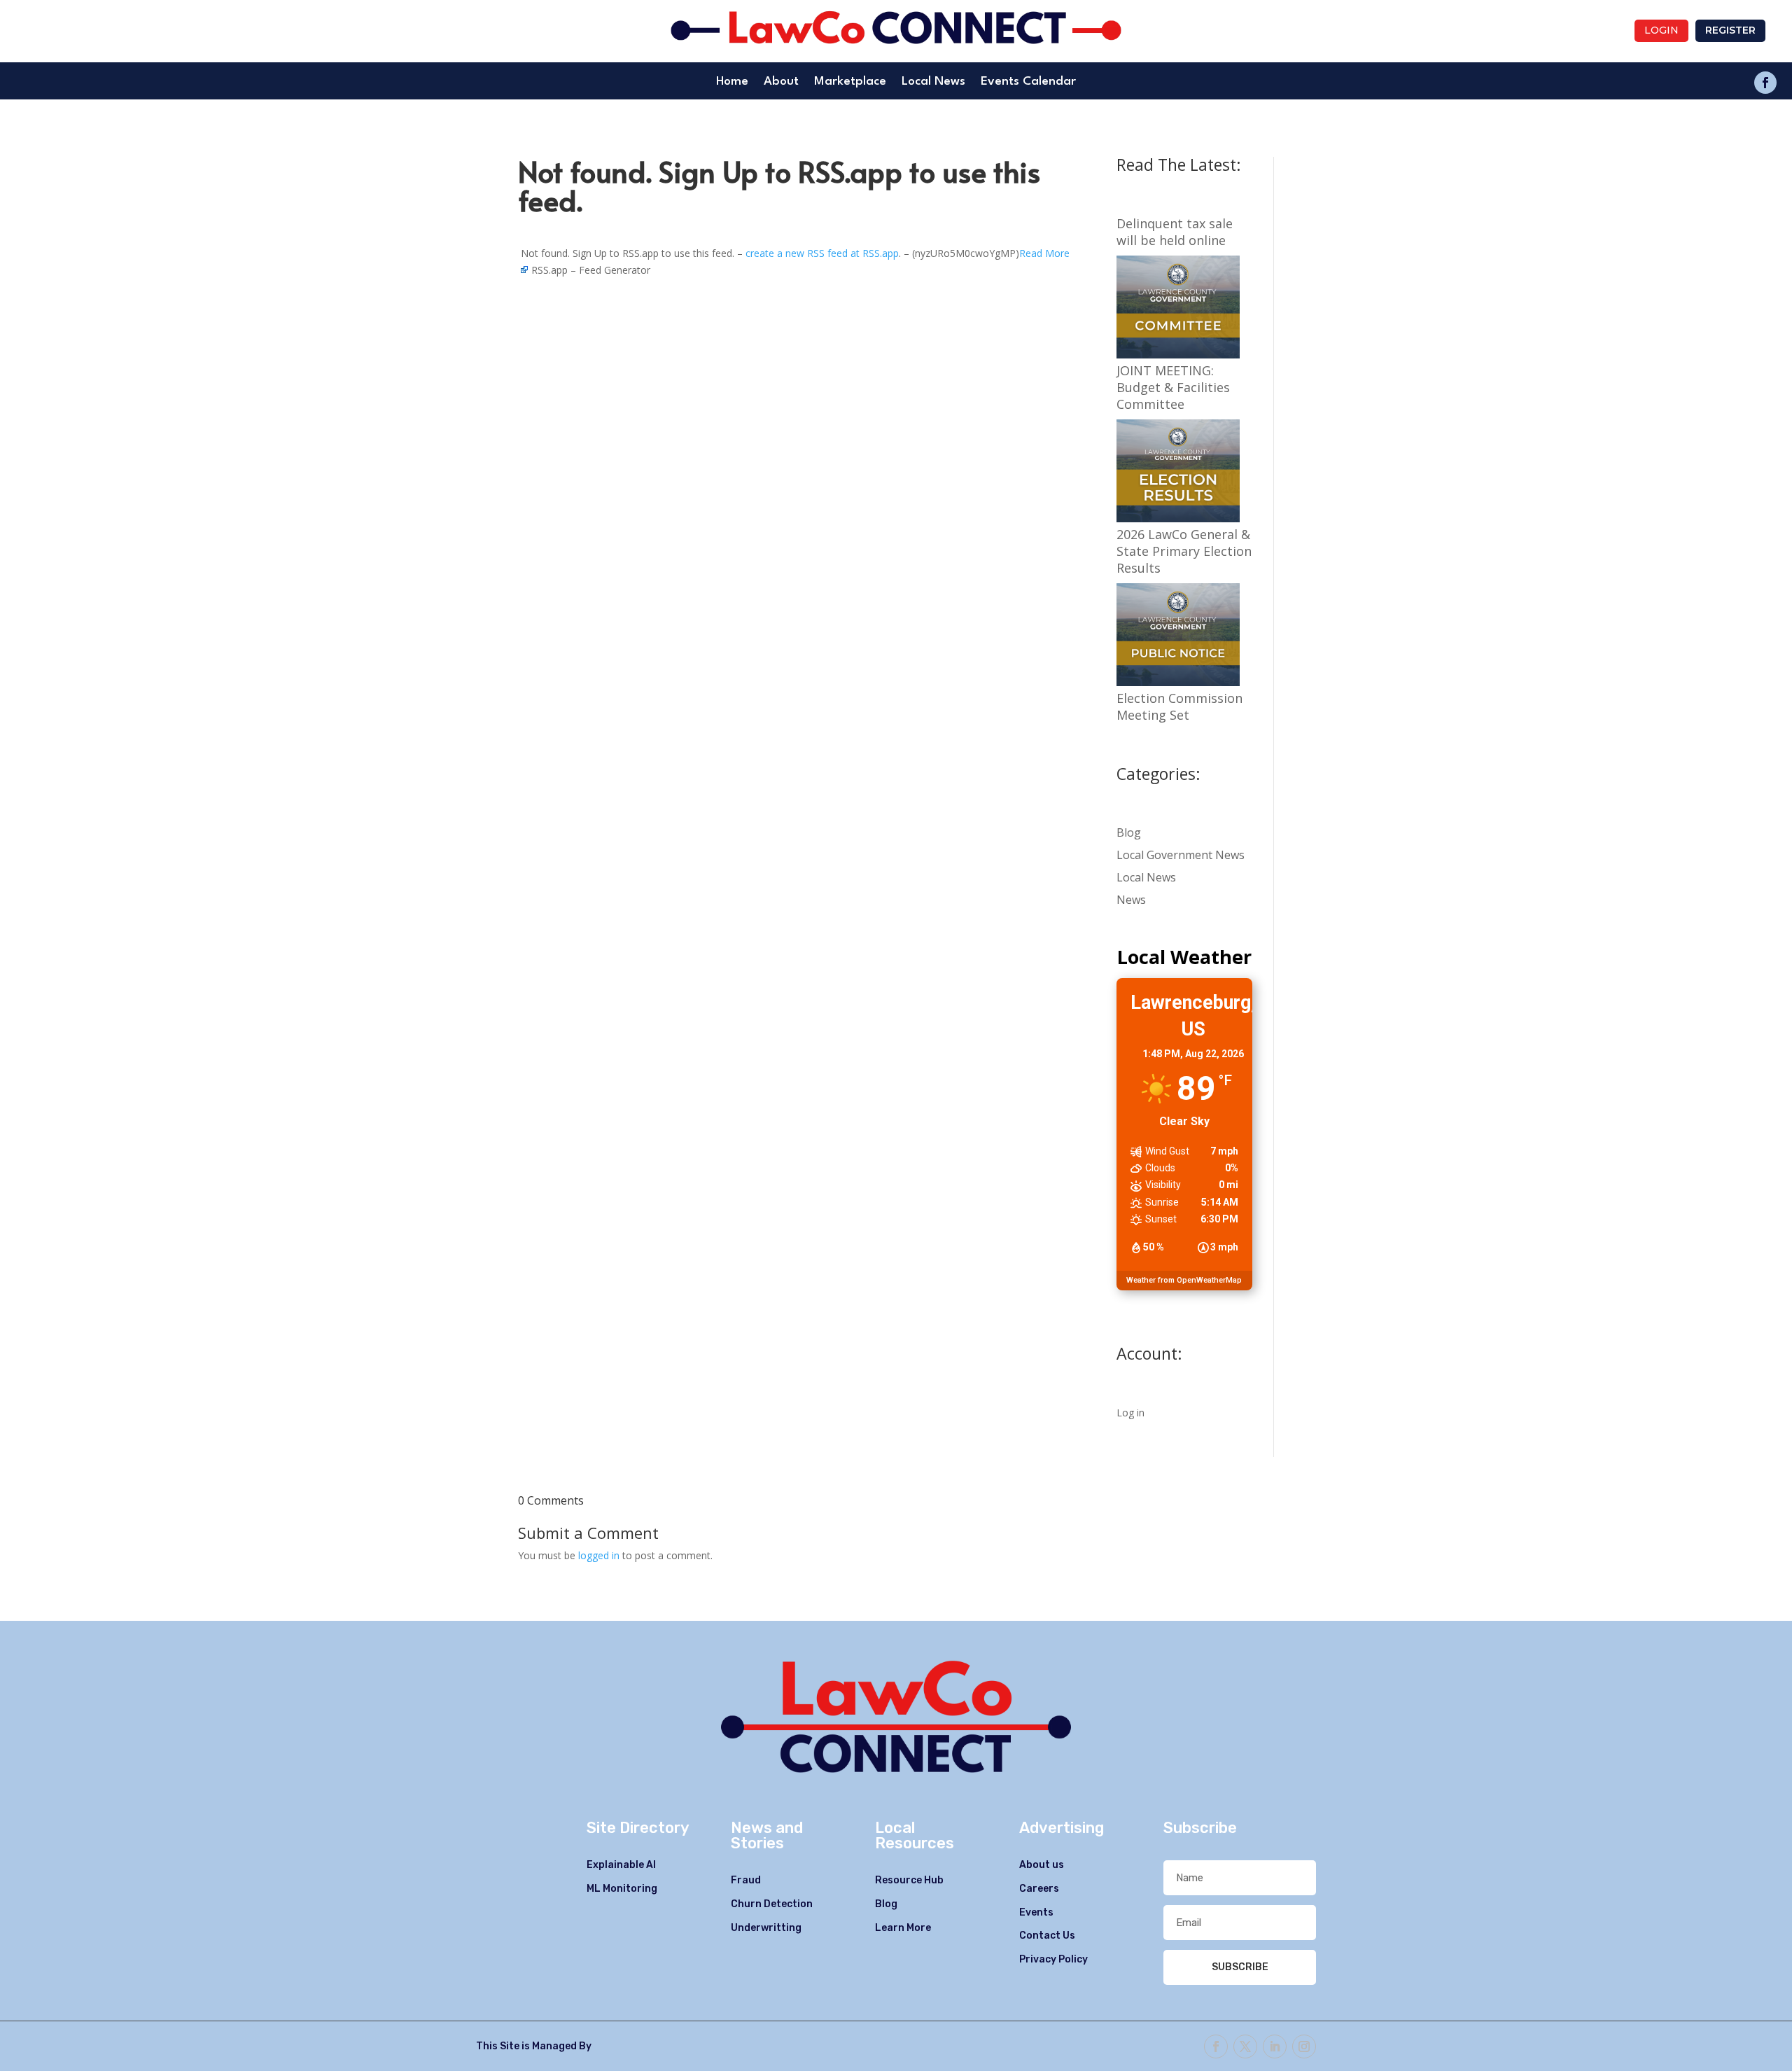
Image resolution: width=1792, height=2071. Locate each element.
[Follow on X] (1245, 2046)
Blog (1129, 832)
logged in (599, 1555)
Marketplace (850, 82)
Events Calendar (1028, 82)
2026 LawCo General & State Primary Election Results (1184, 551)
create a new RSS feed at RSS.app (822, 253)
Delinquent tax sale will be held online (1175, 232)
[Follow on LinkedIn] (1275, 2046)
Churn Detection (772, 1904)
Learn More (903, 1928)
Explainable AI (621, 1865)
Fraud (746, 1880)
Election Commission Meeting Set (1179, 706)
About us (1042, 1865)
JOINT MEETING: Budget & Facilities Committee (1173, 387)
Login (1661, 30)
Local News (933, 82)
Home (732, 82)
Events (1036, 1912)
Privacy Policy (1053, 1959)
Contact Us (1047, 1936)
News (1131, 900)
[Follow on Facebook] (1765, 83)
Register (1730, 30)
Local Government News (1181, 855)
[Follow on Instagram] (1304, 2046)
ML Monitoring (622, 1889)
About (781, 82)
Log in (1130, 1413)
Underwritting (766, 1928)
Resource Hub (909, 1880)
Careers (1039, 1889)
